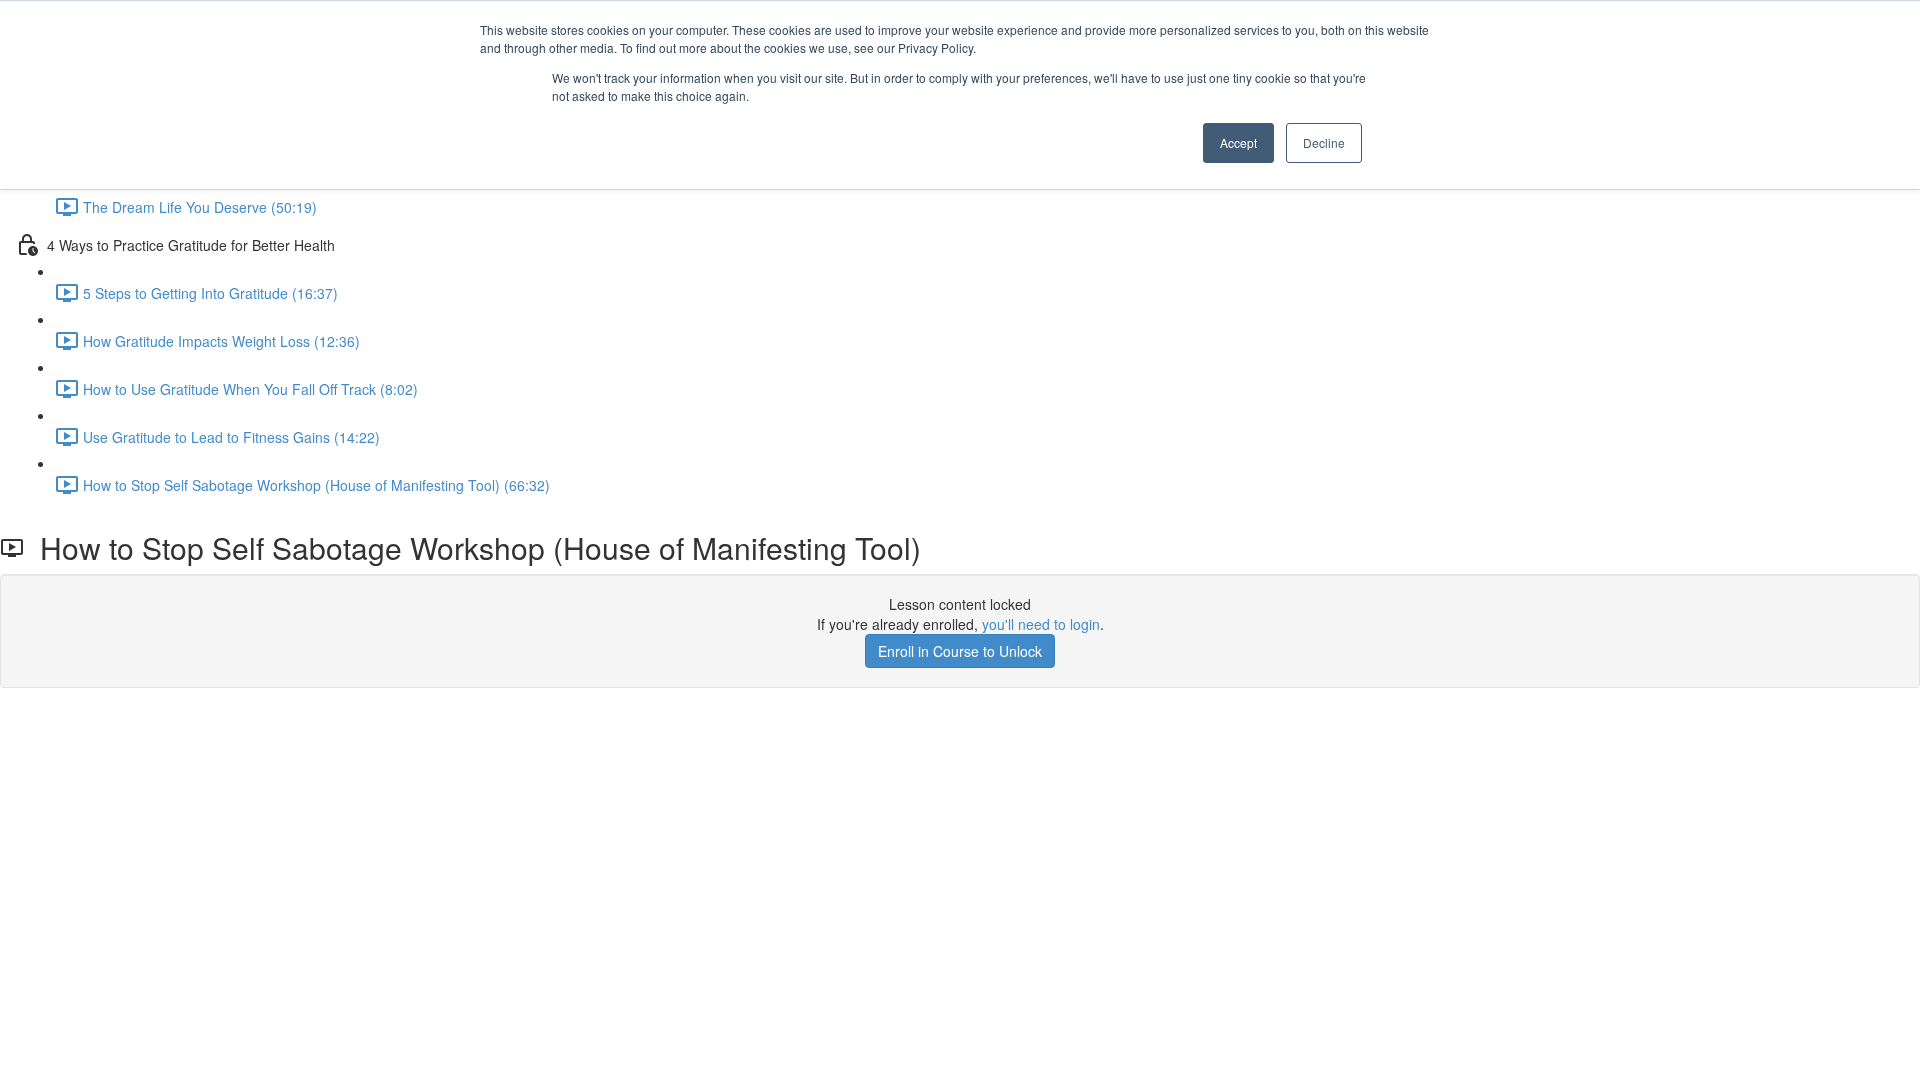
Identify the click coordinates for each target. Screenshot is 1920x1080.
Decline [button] (1324, 142)
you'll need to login (1041, 624)
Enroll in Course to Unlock (960, 651)
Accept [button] (1238, 142)
